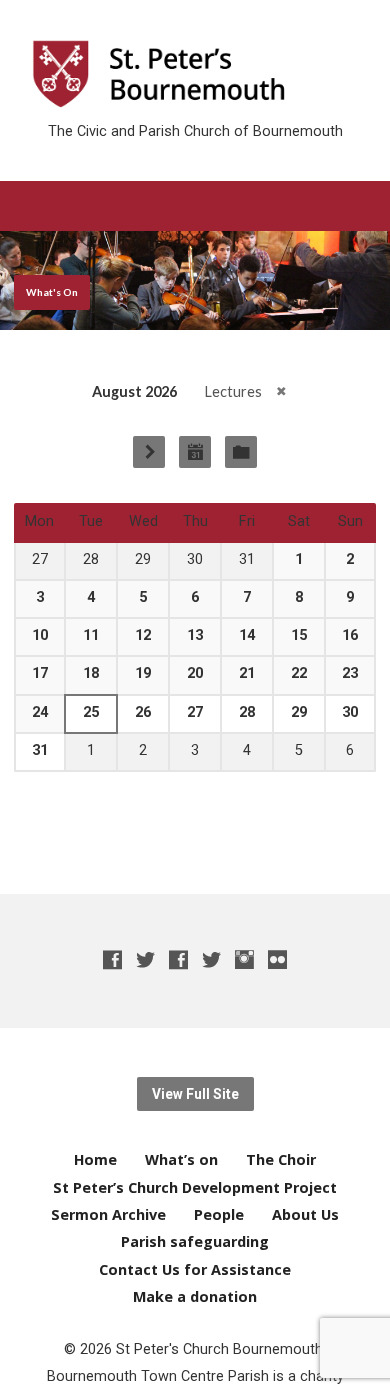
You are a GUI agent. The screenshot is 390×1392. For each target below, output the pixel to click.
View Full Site (195, 1094)
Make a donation (195, 1296)
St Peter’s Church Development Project (195, 1187)
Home (95, 1159)
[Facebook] (112, 959)
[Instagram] (244, 959)
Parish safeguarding (195, 1241)
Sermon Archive (108, 1214)
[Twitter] (145, 959)
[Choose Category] (241, 452)
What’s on (181, 1159)
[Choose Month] (195, 452)
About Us (305, 1214)
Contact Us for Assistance (195, 1269)
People (219, 1214)
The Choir (281, 1159)
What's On (52, 292)
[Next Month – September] (149, 452)
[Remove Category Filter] (281, 391)
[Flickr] (277, 959)
